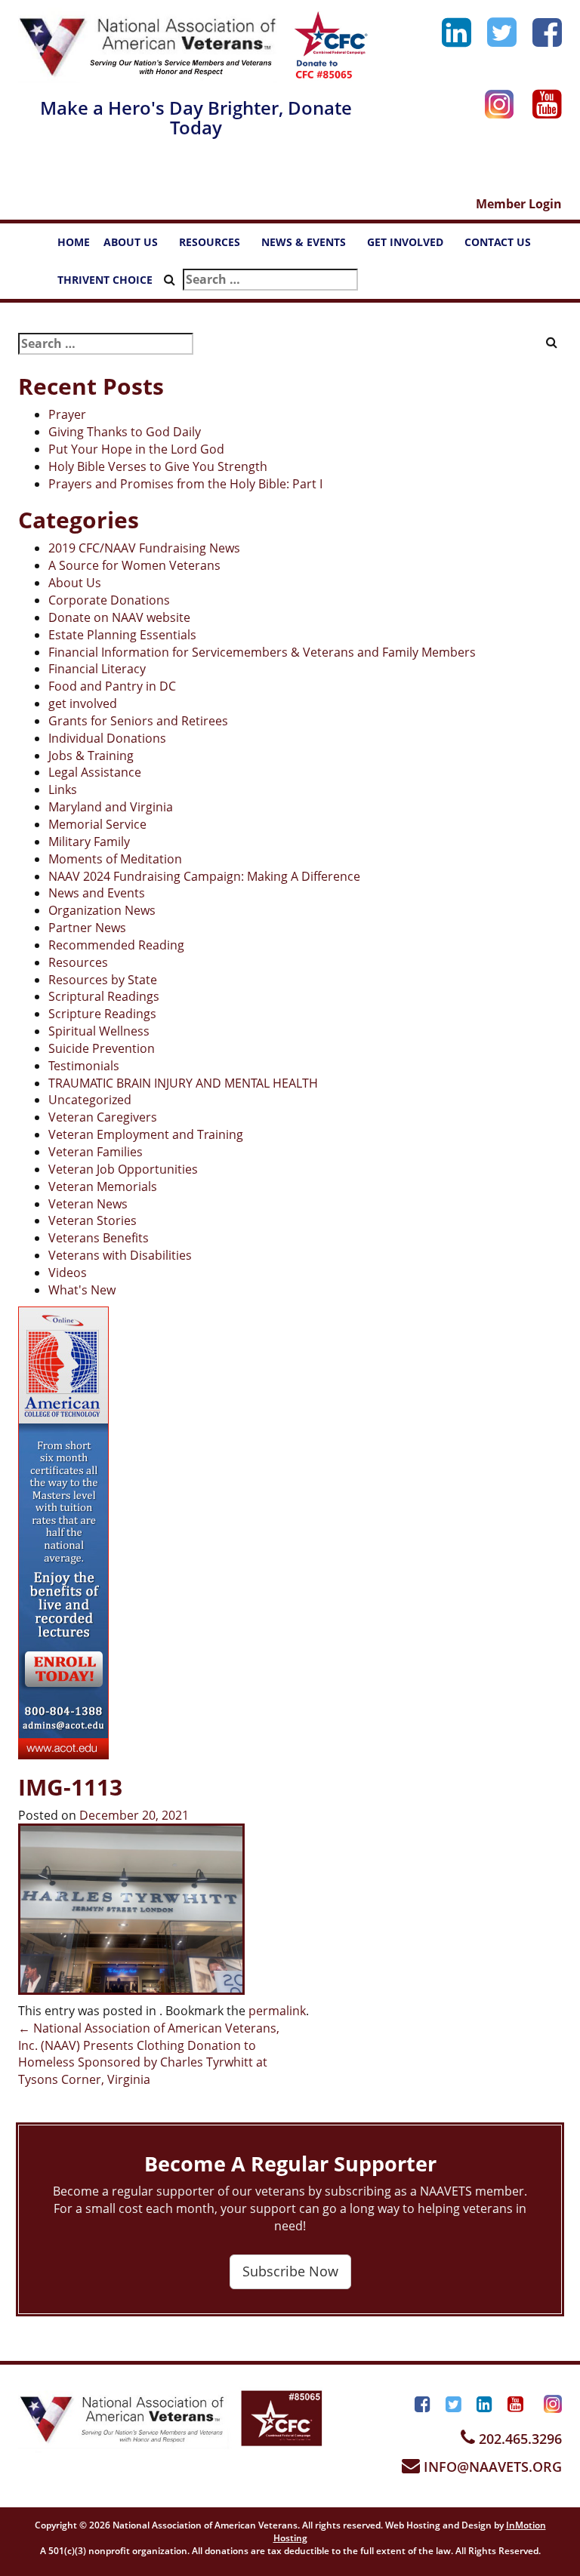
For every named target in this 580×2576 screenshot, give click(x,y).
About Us (75, 583)
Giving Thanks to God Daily (125, 432)
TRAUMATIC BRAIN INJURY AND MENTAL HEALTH (183, 1083)
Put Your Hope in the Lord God (136, 449)
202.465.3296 (518, 2439)
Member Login (519, 204)
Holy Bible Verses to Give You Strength (158, 466)
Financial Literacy (97, 669)
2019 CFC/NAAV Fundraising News (144, 548)
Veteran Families (96, 1152)
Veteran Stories (93, 1220)
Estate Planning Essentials (122, 635)
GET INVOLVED (412, 246)
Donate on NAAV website (119, 617)
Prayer (67, 414)
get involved (83, 703)
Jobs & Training (91, 756)
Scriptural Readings (104, 996)
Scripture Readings (102, 1014)
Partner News (87, 928)
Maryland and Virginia (111, 807)
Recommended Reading (116, 945)
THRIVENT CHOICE (105, 280)
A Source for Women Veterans (134, 565)
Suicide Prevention (102, 1048)
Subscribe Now (290, 2271)
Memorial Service (97, 824)
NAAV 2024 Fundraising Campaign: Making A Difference (204, 876)
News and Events (97, 893)
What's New (82, 1290)
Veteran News (88, 1204)
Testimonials (84, 1066)
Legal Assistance (95, 772)
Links (63, 789)
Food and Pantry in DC (112, 686)
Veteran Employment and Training (146, 1134)
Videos (68, 1273)
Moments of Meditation (115, 859)
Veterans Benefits (99, 1238)
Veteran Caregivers (103, 1117)
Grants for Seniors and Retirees (138, 721)
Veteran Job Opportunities (123, 1169)
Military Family (89, 842)
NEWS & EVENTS (311, 246)
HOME (74, 242)
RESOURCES (217, 246)
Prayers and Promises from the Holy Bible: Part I (185, 484)
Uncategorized (90, 1100)
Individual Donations (107, 738)
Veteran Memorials (103, 1186)
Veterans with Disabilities (120, 1255)
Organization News (102, 910)
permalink (277, 2011)
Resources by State (103, 980)
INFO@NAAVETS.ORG (491, 2467)
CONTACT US (505, 246)
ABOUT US (138, 246)
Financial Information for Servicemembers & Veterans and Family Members (262, 652)
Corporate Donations (109, 600)
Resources (78, 962)
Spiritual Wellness (99, 1031)
